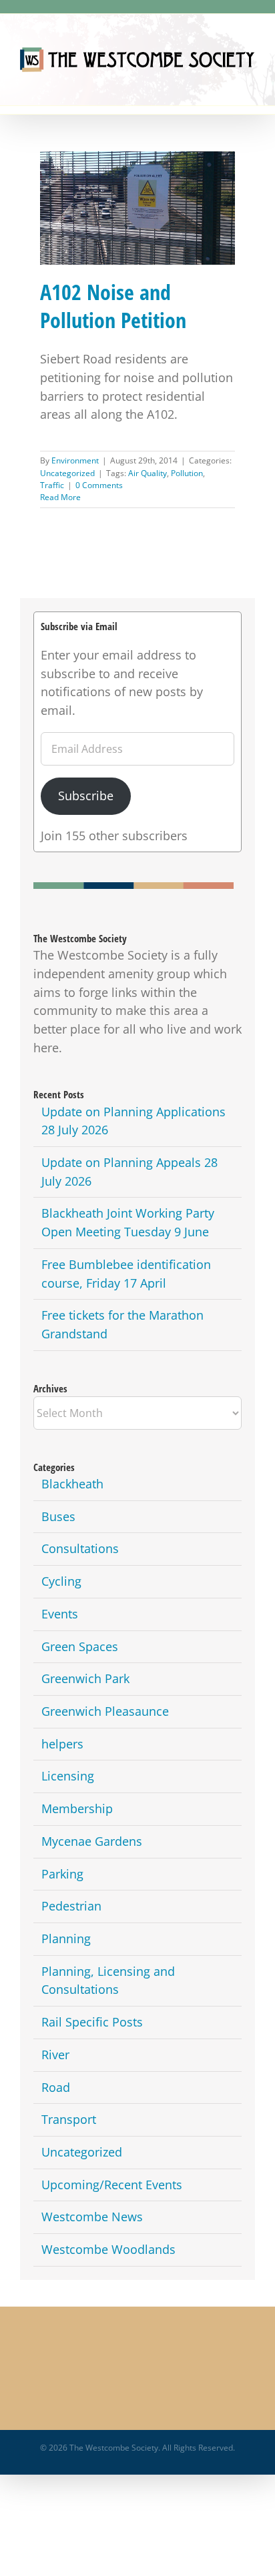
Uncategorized (67, 473)
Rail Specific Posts (92, 2022)
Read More (60, 497)
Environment (75, 460)
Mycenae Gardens (92, 1841)
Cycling (61, 1581)
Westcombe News (92, 2217)
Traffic (52, 485)
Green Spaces (80, 1646)
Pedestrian (71, 1906)
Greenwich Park (85, 1678)
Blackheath (72, 1484)
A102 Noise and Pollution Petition (137, 197)
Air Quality (148, 473)
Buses (58, 1516)
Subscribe (86, 796)
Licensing (68, 1776)
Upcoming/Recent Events (112, 2185)
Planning (66, 1939)
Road (56, 2087)
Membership (77, 1808)
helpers (62, 1744)
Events (60, 1614)
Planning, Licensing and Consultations (108, 1981)
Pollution (187, 473)
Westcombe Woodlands (108, 2249)
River (55, 2055)
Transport (69, 2119)
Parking (62, 1874)
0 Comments (99, 485)
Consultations (80, 1548)
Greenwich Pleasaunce (105, 1711)
